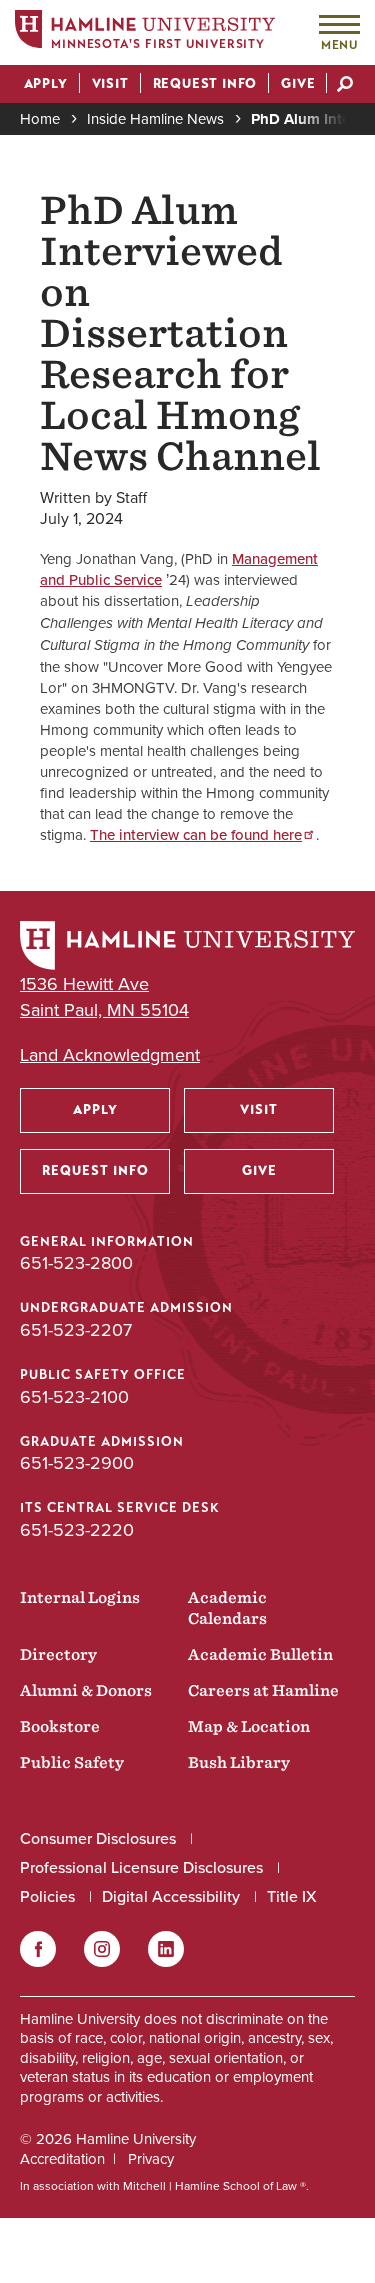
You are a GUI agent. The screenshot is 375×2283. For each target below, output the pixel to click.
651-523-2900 (77, 1463)
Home (40, 119)
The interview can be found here (196, 835)
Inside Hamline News (155, 119)
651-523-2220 (77, 1530)
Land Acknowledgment (110, 1055)
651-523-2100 (74, 1397)
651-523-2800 (76, 1263)
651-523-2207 (76, 1330)
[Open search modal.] (345, 86)
